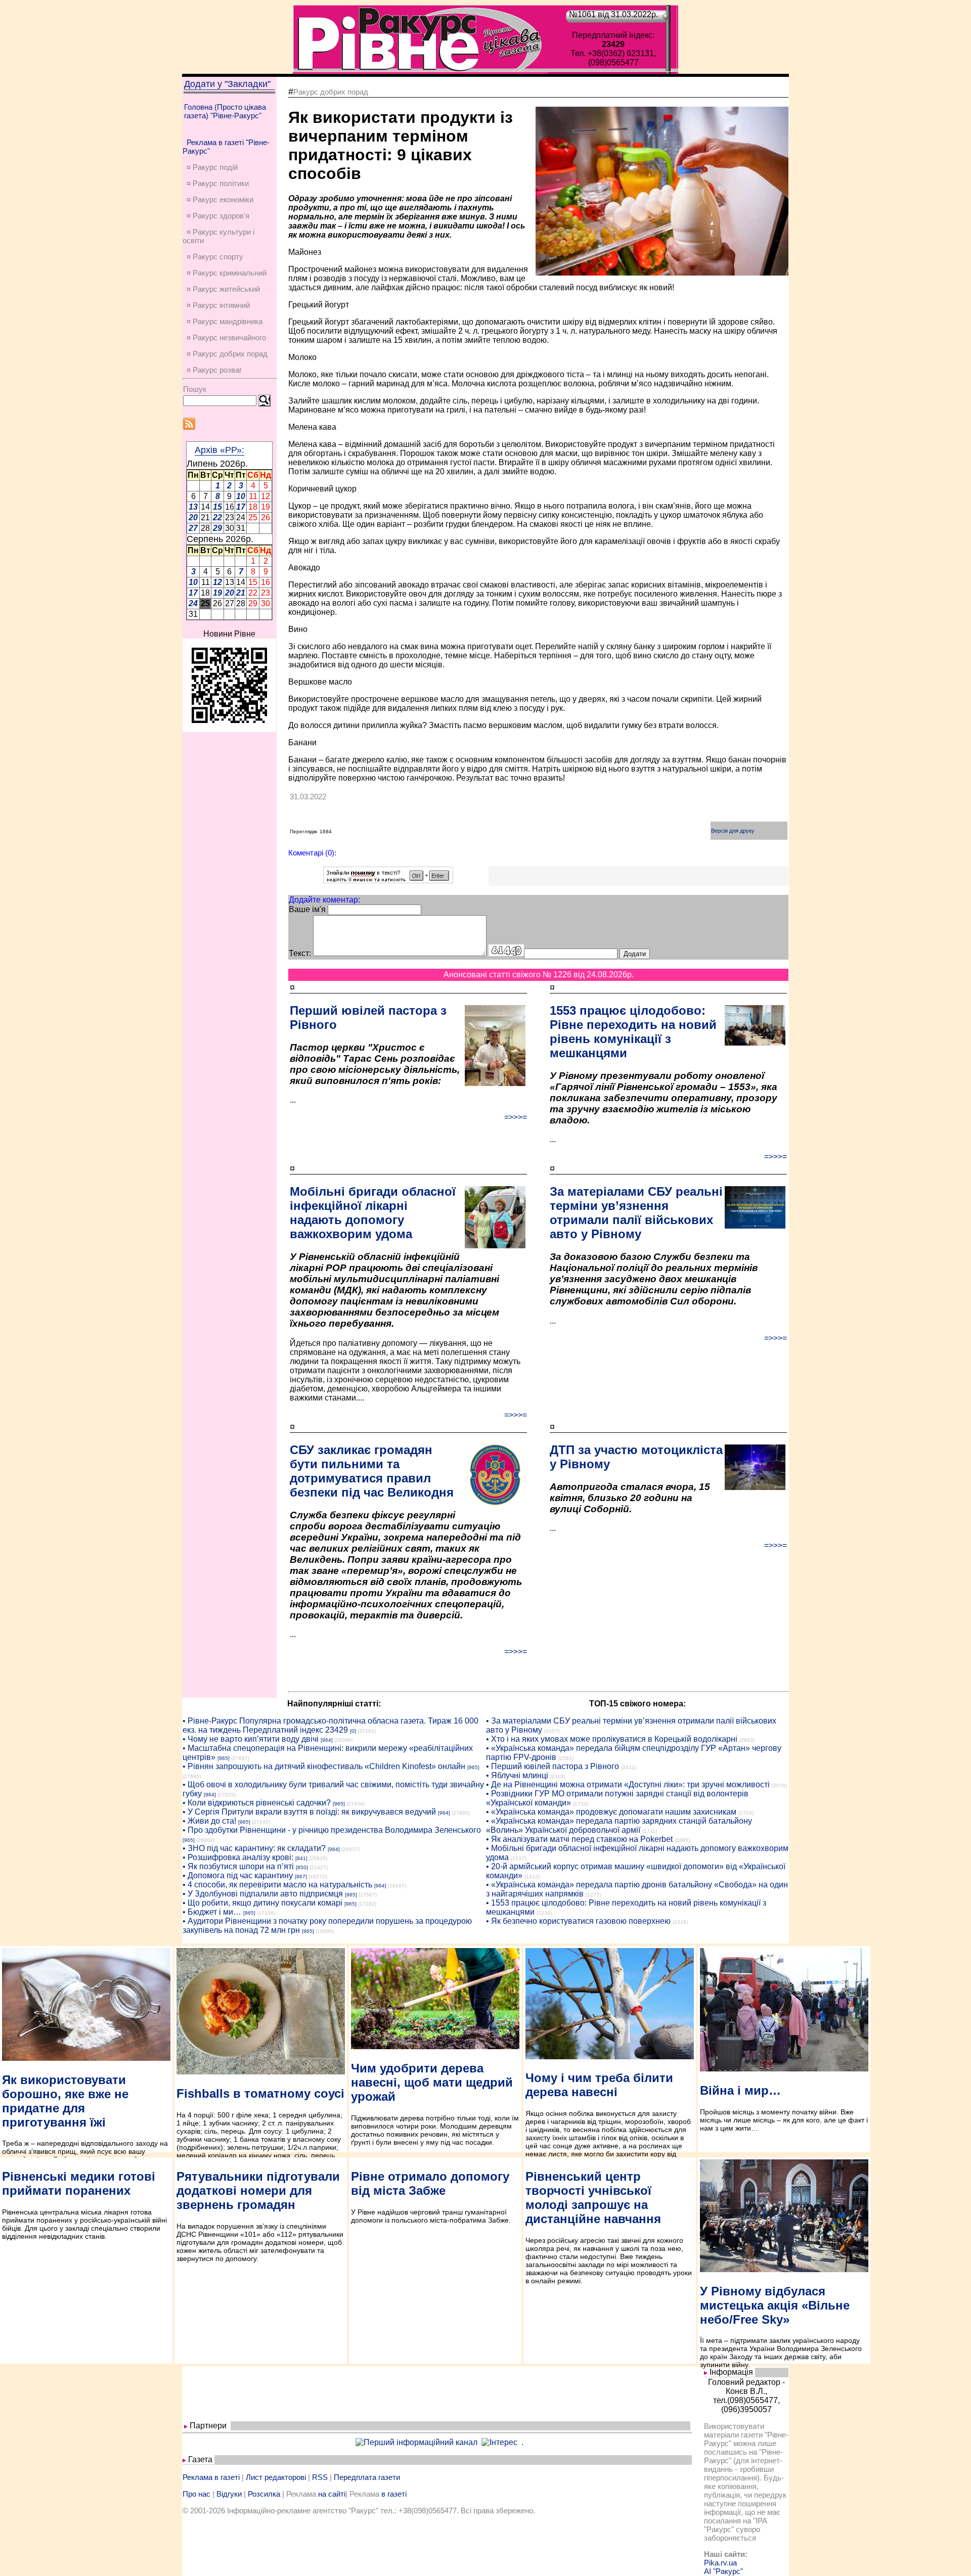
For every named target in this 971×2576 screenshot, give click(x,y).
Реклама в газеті (211, 2477)
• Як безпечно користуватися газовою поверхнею (578, 1921)
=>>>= (516, 1117)
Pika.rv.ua (720, 2563)
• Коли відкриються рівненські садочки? (257, 1803)
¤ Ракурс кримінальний (227, 273)
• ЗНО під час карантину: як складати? (254, 1848)
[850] (302, 1867)
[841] (301, 1858)
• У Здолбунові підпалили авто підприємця (263, 1894)
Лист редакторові (276, 2477)
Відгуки (229, 2494)
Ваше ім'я (307, 909)
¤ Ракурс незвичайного (226, 337)
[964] (327, 1740)
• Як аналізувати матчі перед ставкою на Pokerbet (579, 1839)
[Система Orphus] (388, 880)
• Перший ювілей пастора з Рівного (553, 1766)
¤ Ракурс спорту (215, 257)
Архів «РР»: (219, 450)
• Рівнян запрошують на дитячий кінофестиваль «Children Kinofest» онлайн (324, 1766)
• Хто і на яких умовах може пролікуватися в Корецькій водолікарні (612, 1739)
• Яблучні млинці (517, 1775)
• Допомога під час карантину (238, 1875)
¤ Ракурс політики (218, 183)
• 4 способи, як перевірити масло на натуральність (277, 1885)
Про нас (196, 2494)
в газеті (394, 2494)
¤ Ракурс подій (212, 167)
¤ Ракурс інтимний (218, 305)
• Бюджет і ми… (212, 1912)
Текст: (300, 953)
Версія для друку (733, 831)
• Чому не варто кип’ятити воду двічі (251, 1739)
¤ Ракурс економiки (220, 199)
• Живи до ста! (209, 1821)
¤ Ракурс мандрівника (225, 321)
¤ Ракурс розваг (214, 370)
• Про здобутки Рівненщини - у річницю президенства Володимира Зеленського (332, 1830)
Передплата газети (367, 2477)
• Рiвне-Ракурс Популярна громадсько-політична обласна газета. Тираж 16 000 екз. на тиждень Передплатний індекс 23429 (330, 1725)
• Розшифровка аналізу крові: (238, 1857)
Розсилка (264, 2494)
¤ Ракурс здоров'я (218, 216)
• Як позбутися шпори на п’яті (238, 1866)
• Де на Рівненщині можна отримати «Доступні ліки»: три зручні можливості (628, 1784)
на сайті (332, 2494)
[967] (301, 1877)
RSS (320, 2477)
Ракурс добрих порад (331, 92)
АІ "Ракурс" (723, 2571)
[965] (224, 1758)
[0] (353, 1731)
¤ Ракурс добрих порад (227, 354)
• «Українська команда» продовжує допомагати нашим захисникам (611, 1812)
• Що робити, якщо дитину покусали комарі (262, 1903)
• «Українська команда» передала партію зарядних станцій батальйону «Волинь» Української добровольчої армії (619, 1825)
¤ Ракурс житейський (223, 289)
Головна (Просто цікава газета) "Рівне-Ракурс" (225, 111)
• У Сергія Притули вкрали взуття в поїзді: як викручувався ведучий (309, 1812)
